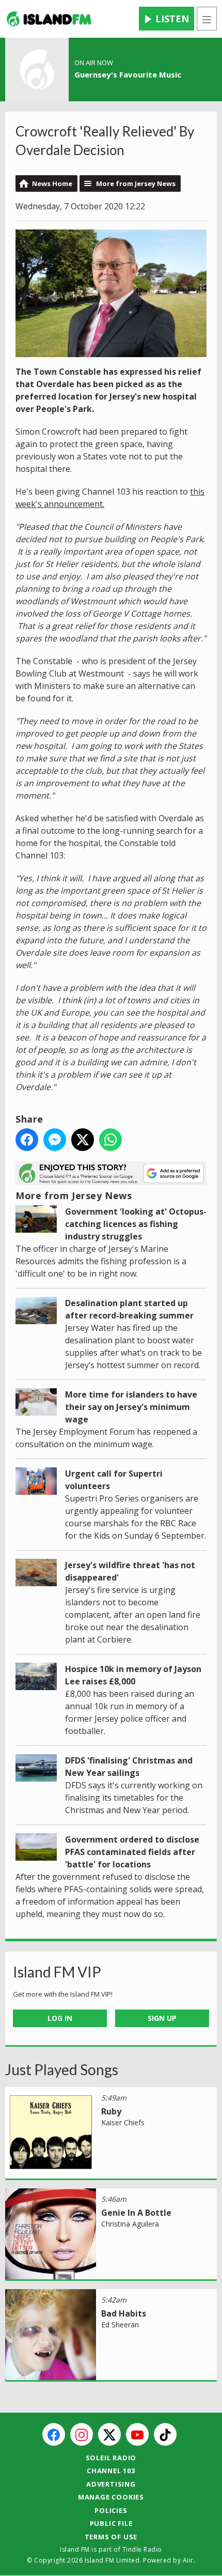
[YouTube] (137, 2434)
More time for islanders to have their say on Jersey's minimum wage (131, 1407)
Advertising (111, 2484)
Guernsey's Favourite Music (128, 74)
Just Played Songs (62, 2069)
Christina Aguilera (130, 2224)
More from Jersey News (136, 183)
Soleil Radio (111, 2458)
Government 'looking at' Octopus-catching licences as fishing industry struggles (136, 1224)
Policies (111, 2510)
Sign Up (162, 2018)
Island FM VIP (57, 1972)
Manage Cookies (111, 2497)
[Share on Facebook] (27, 1140)
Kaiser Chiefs (123, 2122)
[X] (109, 2434)
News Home (52, 183)
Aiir (188, 2560)
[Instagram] (82, 2434)
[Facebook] (54, 2434)
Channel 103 (111, 2471)
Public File (111, 2523)
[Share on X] (83, 1140)
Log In (60, 2018)
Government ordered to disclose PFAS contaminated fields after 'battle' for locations (132, 1852)
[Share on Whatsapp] (110, 1140)
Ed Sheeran (120, 2325)
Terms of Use (111, 2537)
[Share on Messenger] (55, 1140)
